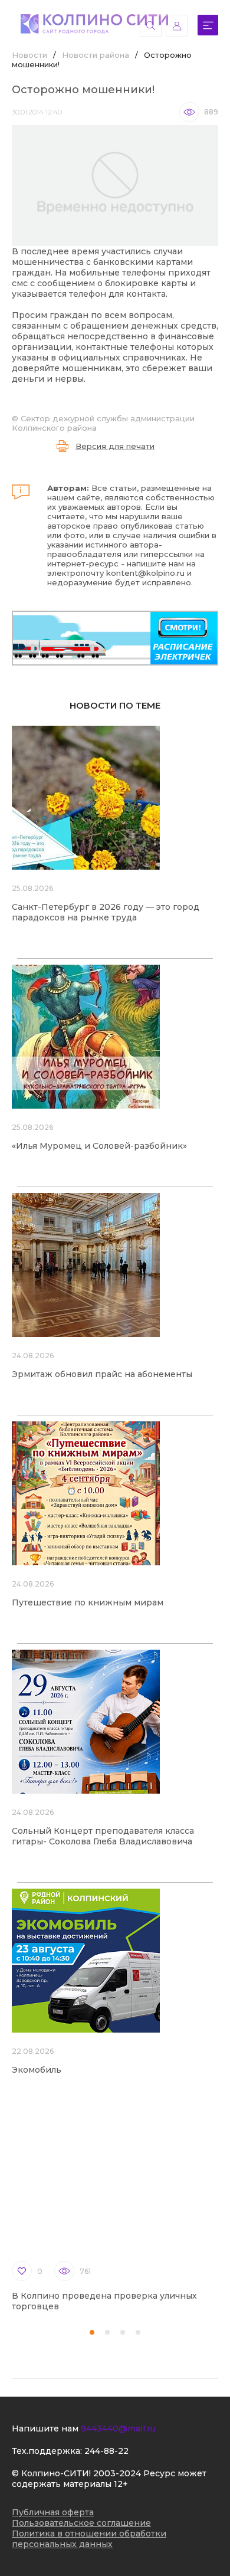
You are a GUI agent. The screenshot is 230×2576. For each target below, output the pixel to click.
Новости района (96, 55)
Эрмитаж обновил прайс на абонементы (102, 1374)
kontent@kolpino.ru (145, 573)
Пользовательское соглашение (81, 2523)
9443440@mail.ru (118, 2428)
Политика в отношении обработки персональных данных (89, 2539)
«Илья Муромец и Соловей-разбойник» (99, 1146)
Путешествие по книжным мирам (88, 1602)
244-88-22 (106, 2451)
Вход (177, 26)
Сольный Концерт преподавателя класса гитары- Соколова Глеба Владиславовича (103, 1836)
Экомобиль (37, 2070)
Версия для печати (115, 446)
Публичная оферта (53, 2512)
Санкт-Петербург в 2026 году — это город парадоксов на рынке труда (106, 912)
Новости (29, 55)
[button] (92, 2332)
